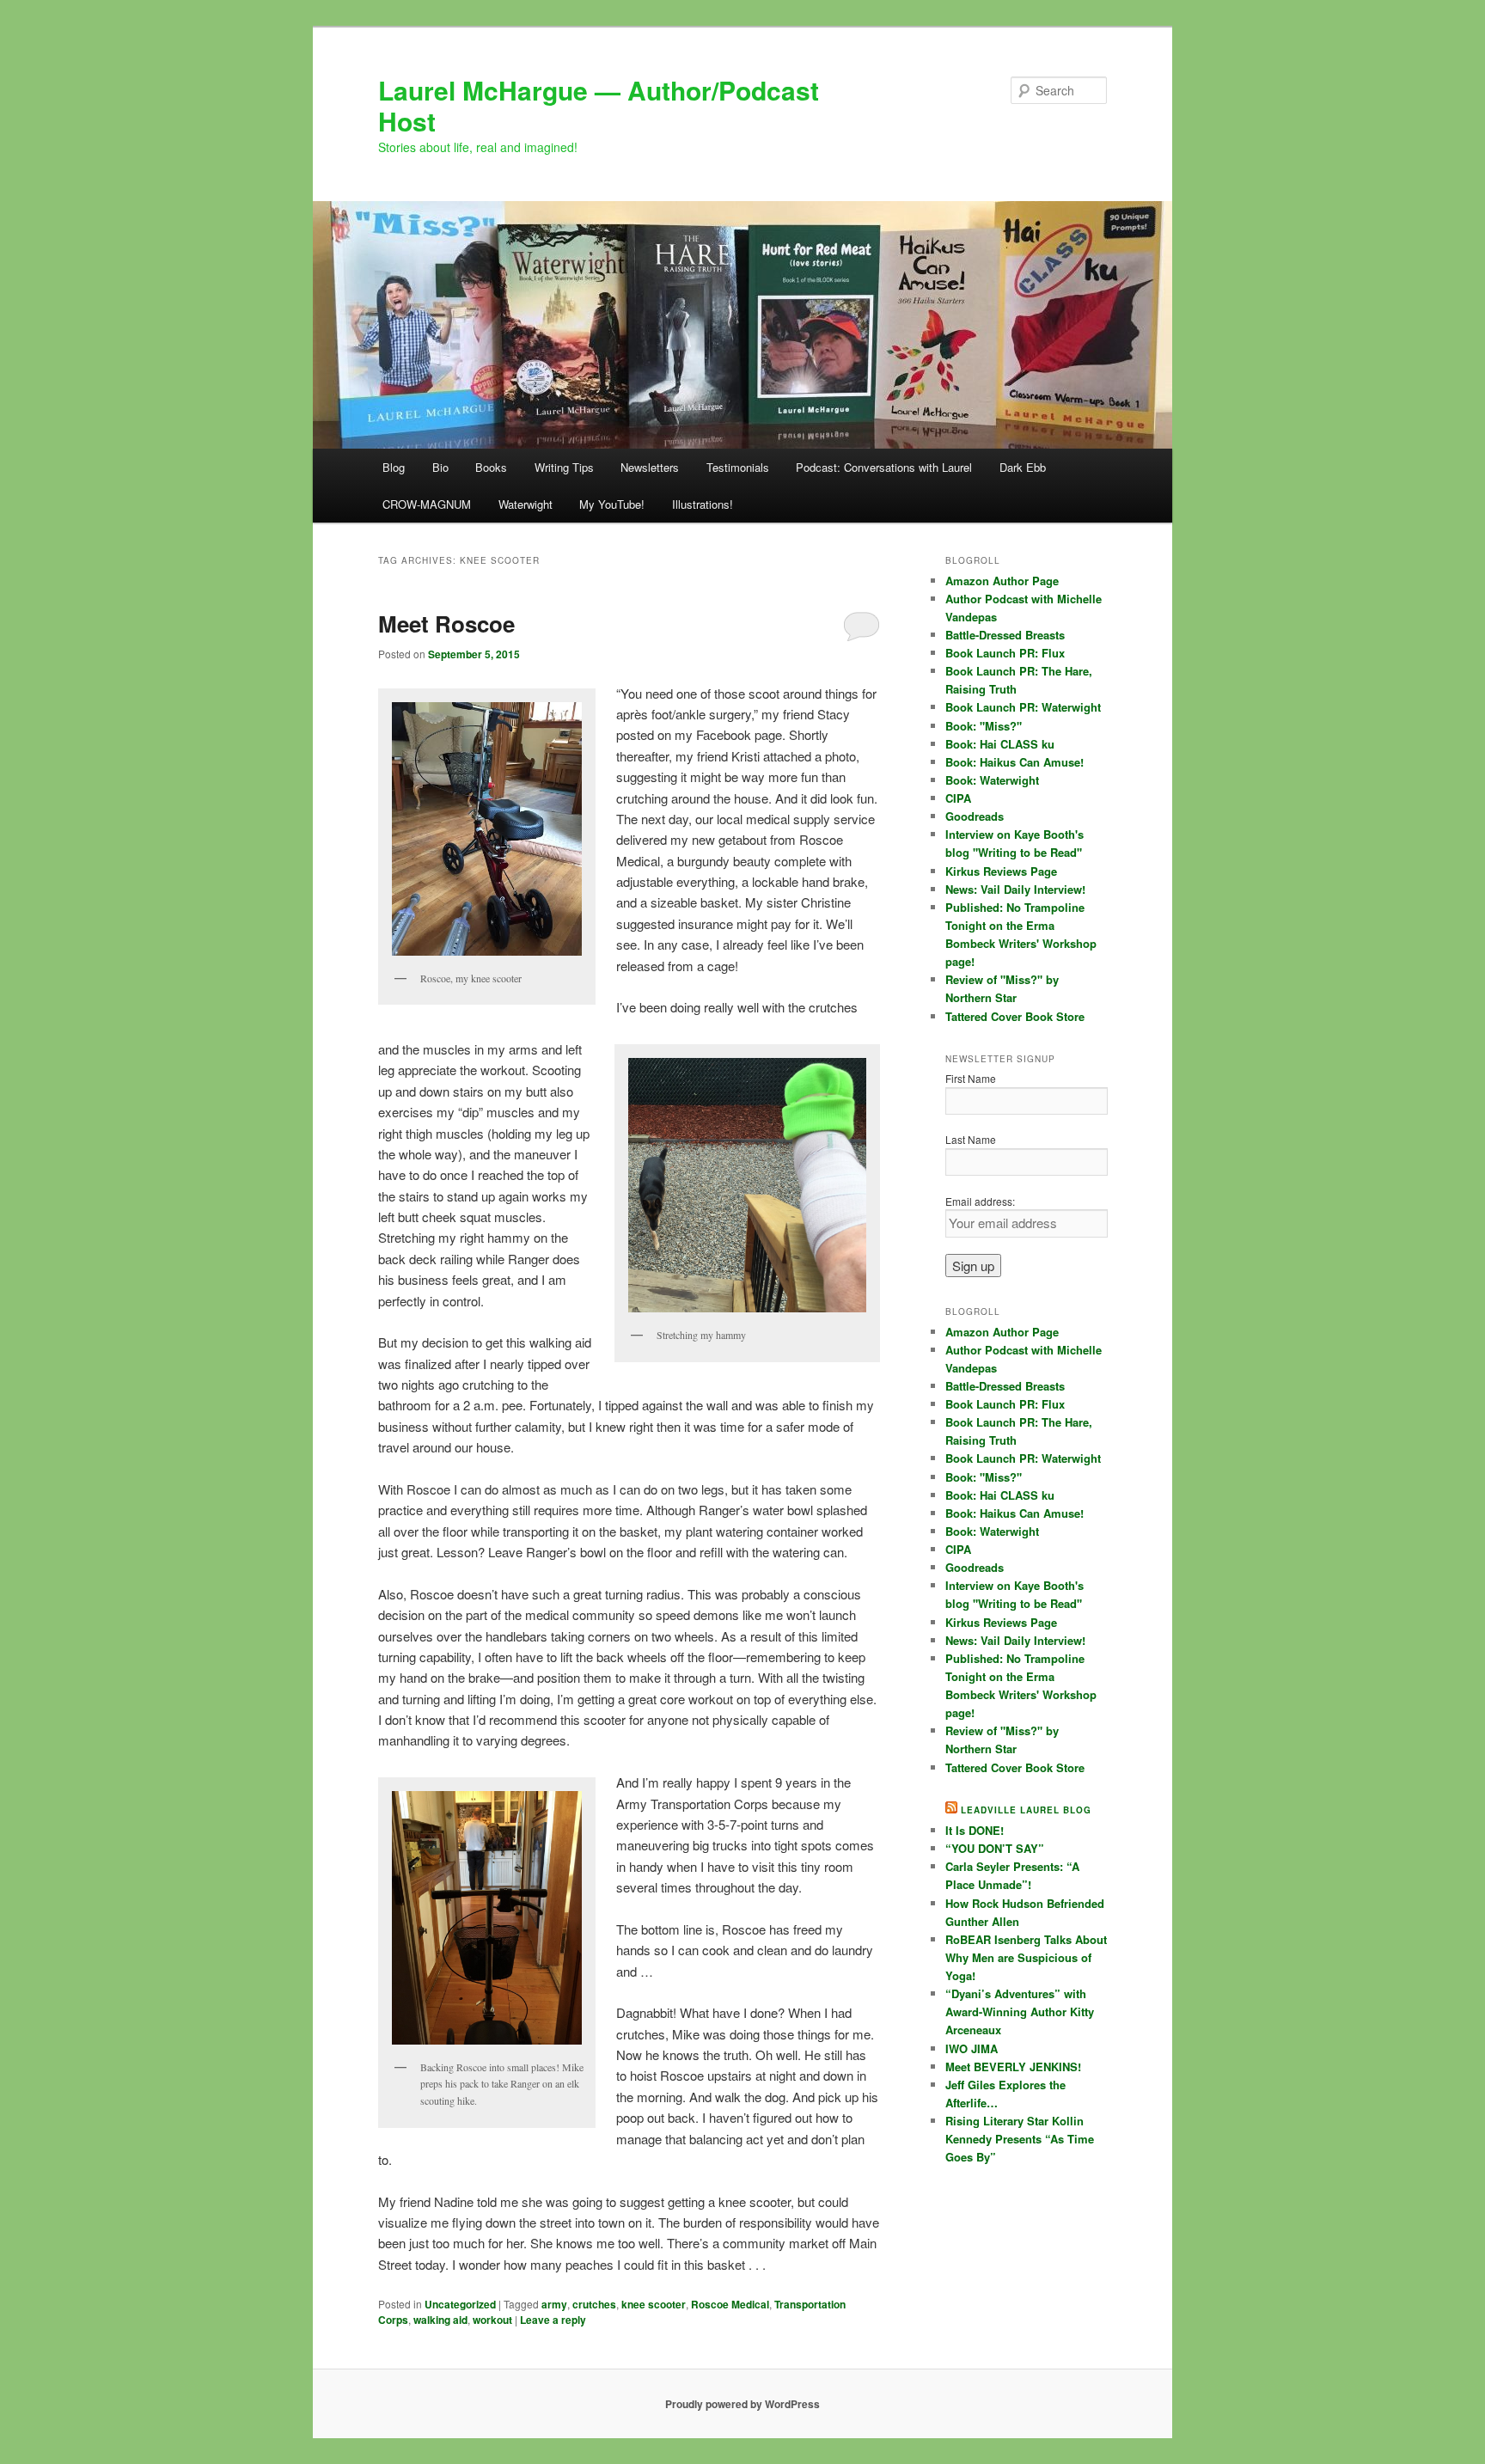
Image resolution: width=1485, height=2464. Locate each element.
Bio (440, 467)
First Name (971, 1078)
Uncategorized (460, 2304)
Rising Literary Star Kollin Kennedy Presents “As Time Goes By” (1020, 2139)
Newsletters (650, 467)
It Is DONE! (975, 1830)
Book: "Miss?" (984, 726)
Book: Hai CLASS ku (1000, 744)
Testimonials (738, 467)
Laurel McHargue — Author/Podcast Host (599, 105)
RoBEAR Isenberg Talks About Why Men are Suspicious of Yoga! (1026, 1957)
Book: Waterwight (992, 780)
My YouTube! (612, 504)
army (554, 2304)
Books (491, 467)
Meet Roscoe (446, 624)
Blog (394, 467)
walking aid (440, 2320)
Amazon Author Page (1002, 581)
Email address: (980, 1201)
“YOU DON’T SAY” (995, 1848)
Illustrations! (703, 504)
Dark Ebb (1023, 467)
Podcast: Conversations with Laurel (884, 467)
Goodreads (975, 816)
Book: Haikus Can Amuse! (1014, 762)
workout (492, 2320)
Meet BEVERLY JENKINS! (1013, 2067)
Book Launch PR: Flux (1005, 653)
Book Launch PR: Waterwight (1023, 707)
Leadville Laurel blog (1026, 1810)
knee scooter (654, 2304)
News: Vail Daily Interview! (1015, 889)
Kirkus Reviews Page (1001, 871)
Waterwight (526, 504)
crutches (594, 2304)
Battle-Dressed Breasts (1005, 635)
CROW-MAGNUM (427, 504)
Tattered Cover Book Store (1015, 1016)
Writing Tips (564, 467)
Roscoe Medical (730, 2304)
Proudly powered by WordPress (742, 2404)
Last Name (971, 1139)
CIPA (958, 798)
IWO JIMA (972, 2048)
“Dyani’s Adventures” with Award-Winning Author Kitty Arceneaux (1020, 2012)
